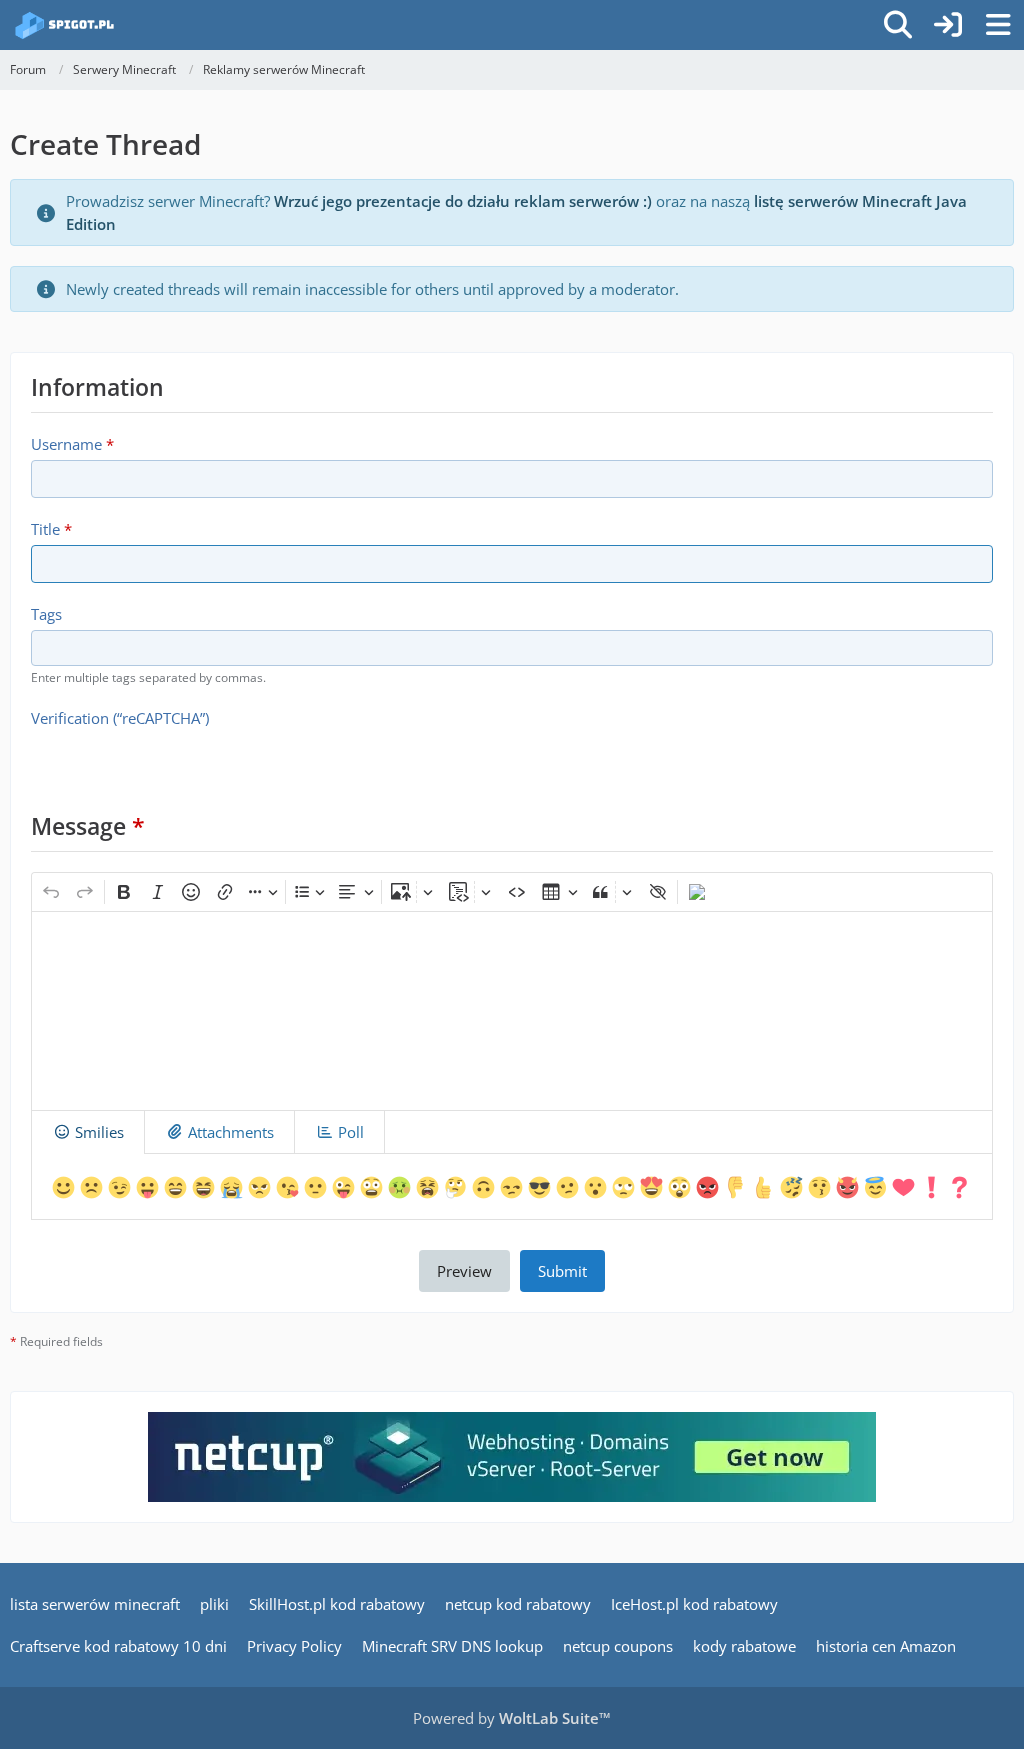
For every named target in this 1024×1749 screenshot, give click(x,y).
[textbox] (512, 1011)
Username (66, 444)
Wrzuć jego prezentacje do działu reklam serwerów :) (463, 201)
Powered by (512, 1718)
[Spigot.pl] (64, 25)
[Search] (898, 25)
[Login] (948, 25)
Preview (464, 1271)
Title (45, 529)
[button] (63, 1185)
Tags (46, 614)
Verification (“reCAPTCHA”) (120, 718)
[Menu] (998, 25)
